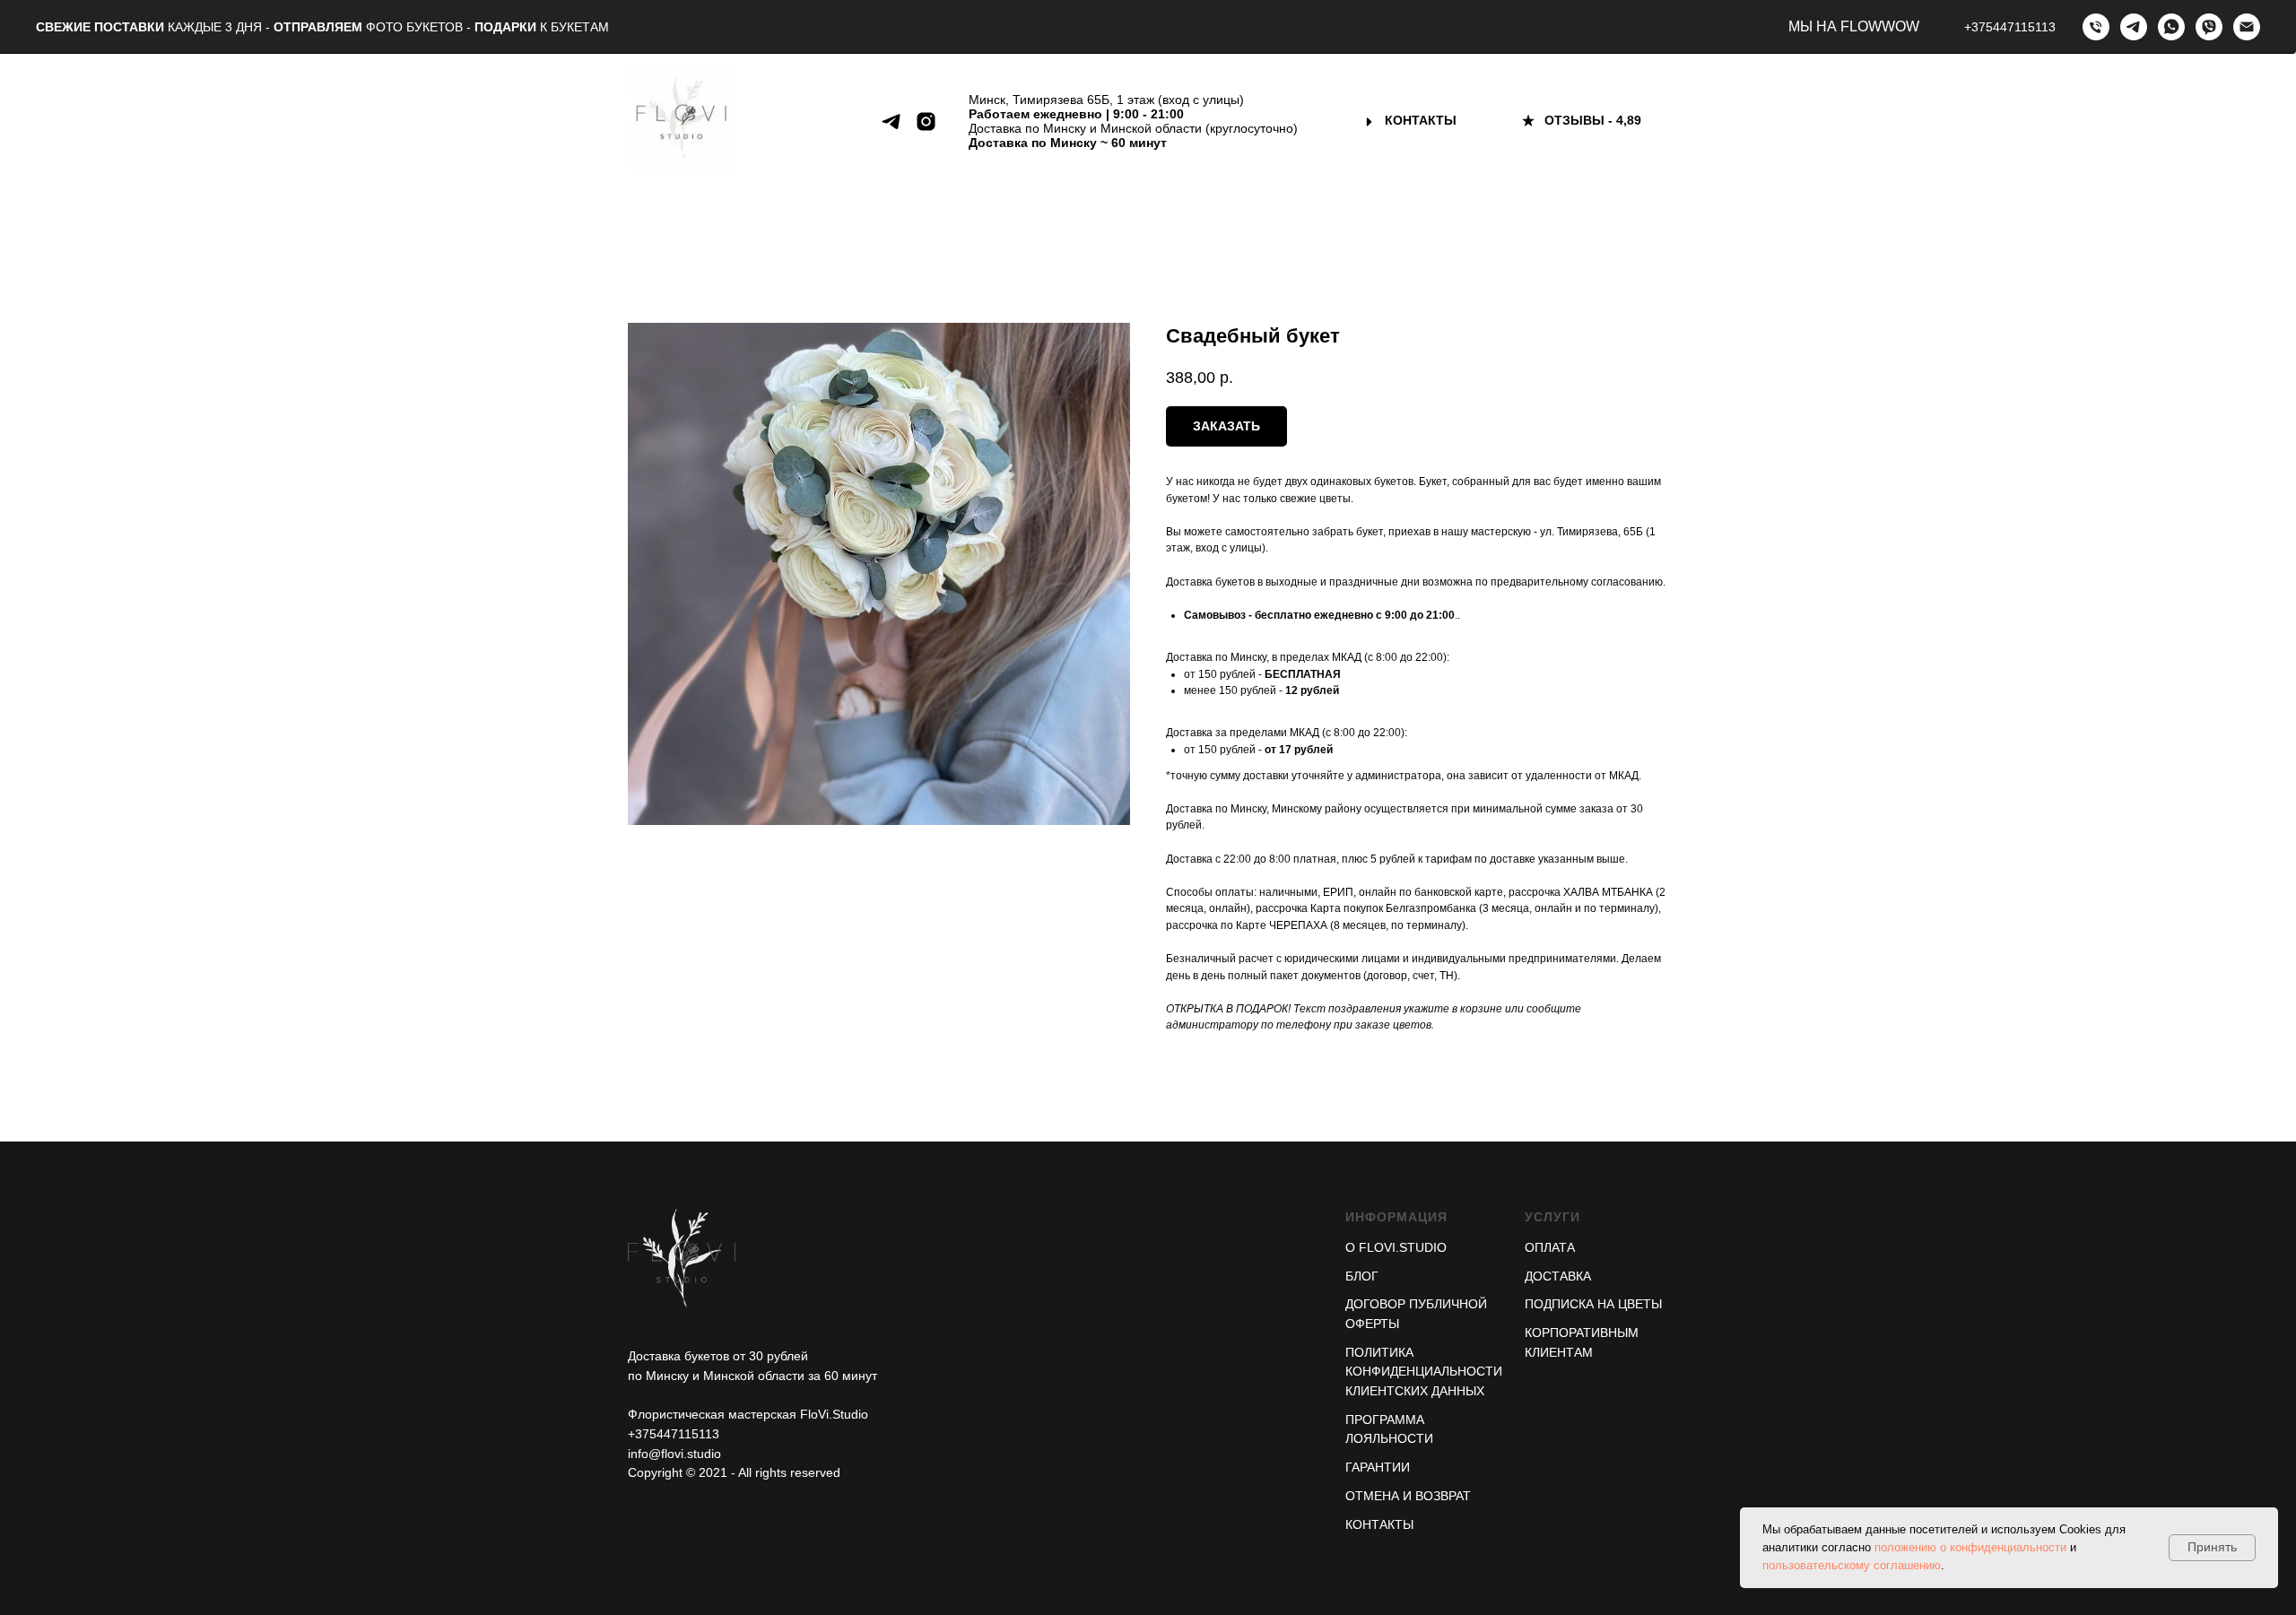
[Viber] (2209, 27)
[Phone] (2096, 27)
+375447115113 (2010, 27)
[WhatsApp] (2171, 27)
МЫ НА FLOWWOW (1854, 26)
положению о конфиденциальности (1970, 1547)
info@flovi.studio (674, 1454)
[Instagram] (926, 122)
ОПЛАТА (1550, 1247)
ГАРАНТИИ (1378, 1467)
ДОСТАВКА (1558, 1276)
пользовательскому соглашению (1852, 1565)
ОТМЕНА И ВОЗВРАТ (1408, 1496)
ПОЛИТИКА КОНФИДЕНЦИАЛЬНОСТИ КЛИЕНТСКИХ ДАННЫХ (1424, 1372)
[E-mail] (2247, 27)
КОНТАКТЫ (1379, 1524)
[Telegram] (2134, 27)
